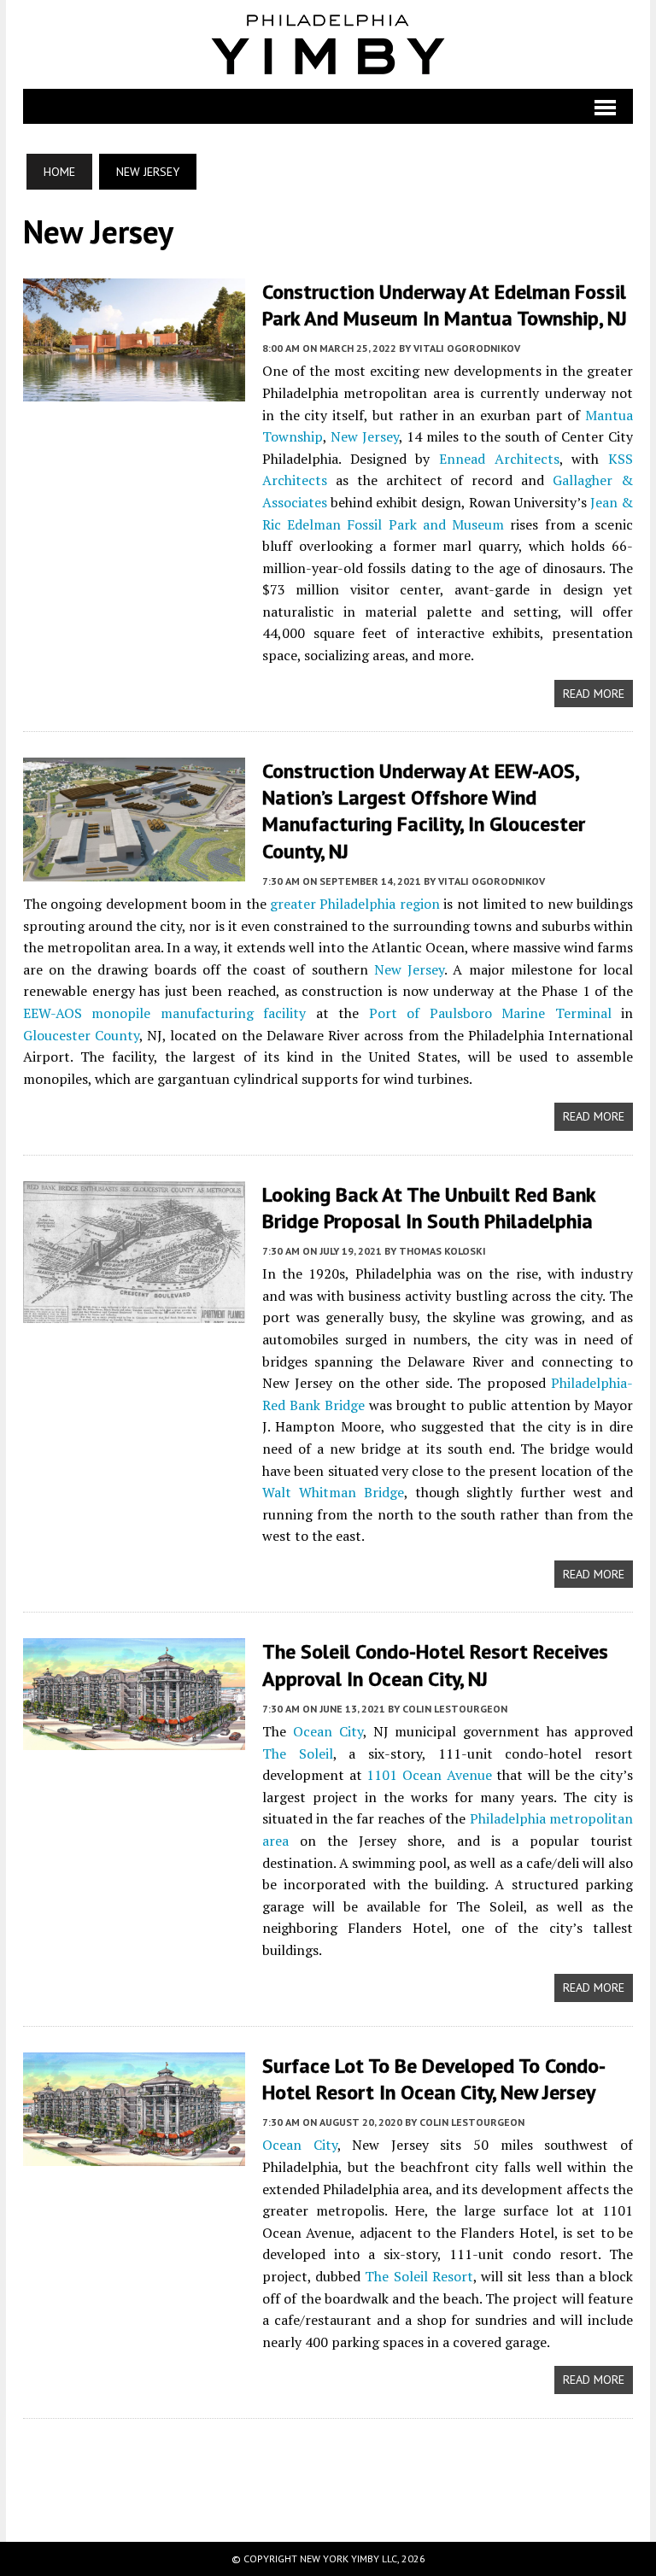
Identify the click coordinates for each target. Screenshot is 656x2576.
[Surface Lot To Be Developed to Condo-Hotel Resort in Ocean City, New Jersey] (134, 2154)
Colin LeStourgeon (455, 1709)
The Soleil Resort (419, 2276)
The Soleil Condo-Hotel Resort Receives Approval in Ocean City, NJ (435, 1665)
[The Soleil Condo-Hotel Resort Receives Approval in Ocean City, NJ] (134, 1739)
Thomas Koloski (442, 1251)
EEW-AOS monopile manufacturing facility (164, 1013)
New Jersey (365, 436)
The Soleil (298, 1753)
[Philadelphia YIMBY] (328, 44)
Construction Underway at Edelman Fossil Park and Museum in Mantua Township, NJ (445, 305)
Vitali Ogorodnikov (467, 348)
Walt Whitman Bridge (333, 1492)
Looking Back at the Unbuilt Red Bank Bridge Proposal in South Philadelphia (429, 1208)
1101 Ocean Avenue (429, 1775)
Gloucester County (81, 1035)
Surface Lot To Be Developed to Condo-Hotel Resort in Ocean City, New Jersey (434, 2079)
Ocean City (328, 1731)
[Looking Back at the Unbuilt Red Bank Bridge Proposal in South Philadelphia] (134, 1311)
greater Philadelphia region (355, 904)
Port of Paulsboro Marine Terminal (490, 1013)
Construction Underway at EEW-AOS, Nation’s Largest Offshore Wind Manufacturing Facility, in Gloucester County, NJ (424, 811)
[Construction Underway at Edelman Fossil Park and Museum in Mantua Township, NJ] (134, 390)
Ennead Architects (499, 459)
